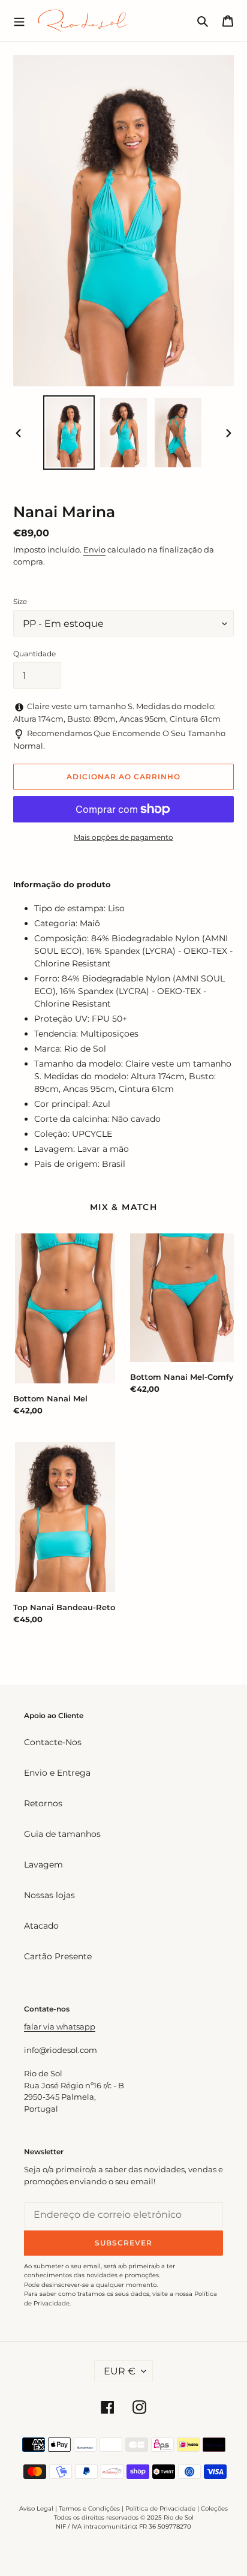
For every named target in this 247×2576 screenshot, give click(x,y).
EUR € (120, 2371)
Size (20, 601)
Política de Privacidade (160, 2509)
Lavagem (43, 1865)
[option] (69, 433)
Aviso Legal (36, 2509)
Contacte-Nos (53, 1742)
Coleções (214, 2509)
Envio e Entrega (57, 1773)
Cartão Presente (58, 1956)
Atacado (41, 1926)
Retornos (43, 1803)
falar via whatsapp (60, 2026)
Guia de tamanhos (62, 1834)
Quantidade (34, 654)
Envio (94, 550)
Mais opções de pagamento (123, 837)
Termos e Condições (89, 2509)
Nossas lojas (49, 1895)
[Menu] (19, 20)
